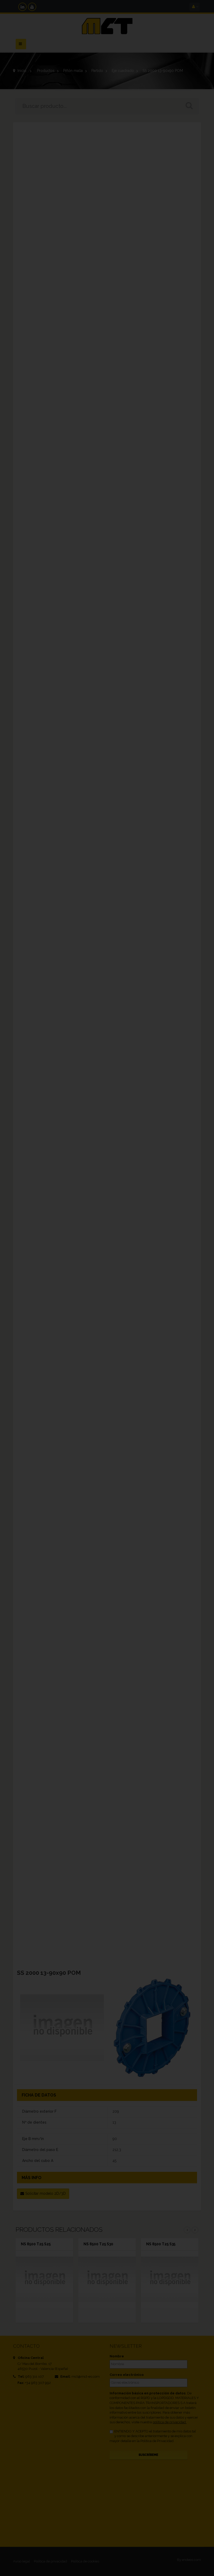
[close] (200, 1253)
